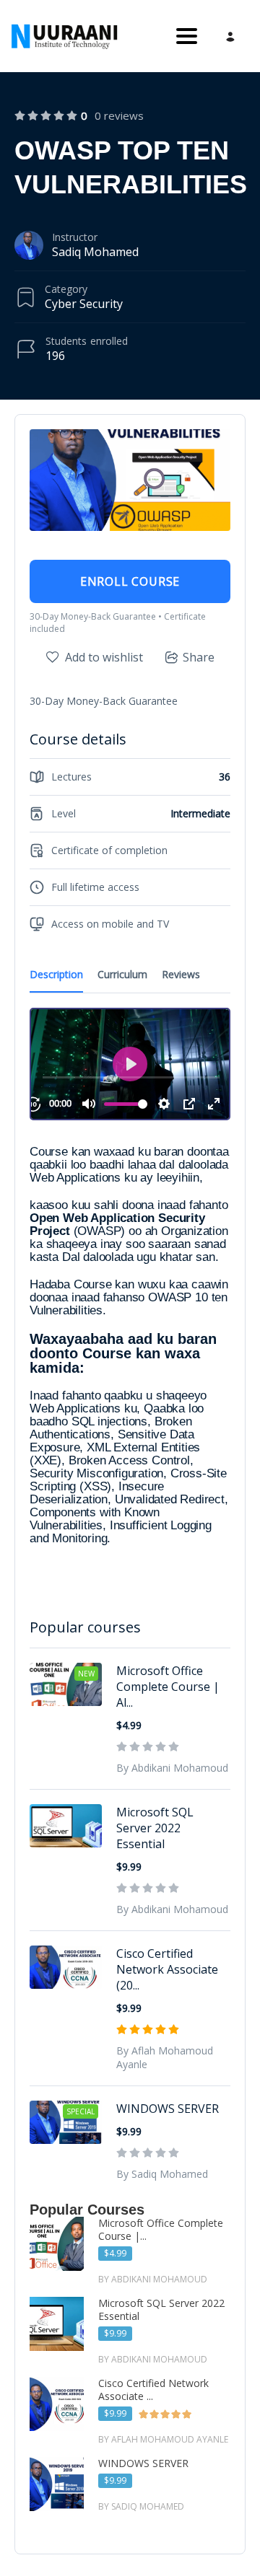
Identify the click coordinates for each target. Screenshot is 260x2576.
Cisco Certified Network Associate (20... (167, 1969)
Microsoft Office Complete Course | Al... (168, 1687)
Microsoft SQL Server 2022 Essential (155, 1828)
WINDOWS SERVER (168, 2109)
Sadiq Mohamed (95, 252)
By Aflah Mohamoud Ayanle (165, 2057)
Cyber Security (84, 304)
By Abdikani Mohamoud (172, 1768)
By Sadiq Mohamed (162, 2174)
